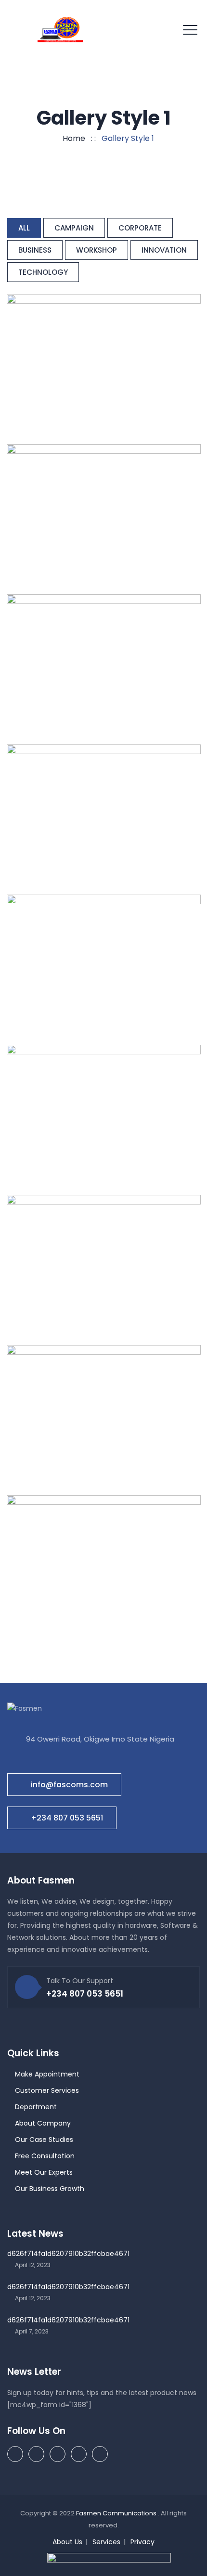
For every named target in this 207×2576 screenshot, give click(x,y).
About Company (43, 2123)
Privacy (142, 2542)
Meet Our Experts (44, 2172)
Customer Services (47, 2090)
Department (36, 2107)
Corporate (140, 228)
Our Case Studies (44, 2140)
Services (106, 2542)
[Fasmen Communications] (60, 29)
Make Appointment (47, 2074)
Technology (43, 272)
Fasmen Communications (117, 2513)
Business (35, 250)
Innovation (164, 250)
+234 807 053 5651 (67, 1818)
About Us (67, 2542)
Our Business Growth (50, 2189)
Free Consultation (45, 2156)
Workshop (97, 250)
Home (72, 138)
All (24, 228)
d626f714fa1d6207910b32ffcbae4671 (68, 2254)
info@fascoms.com (69, 1785)
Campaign (74, 228)
